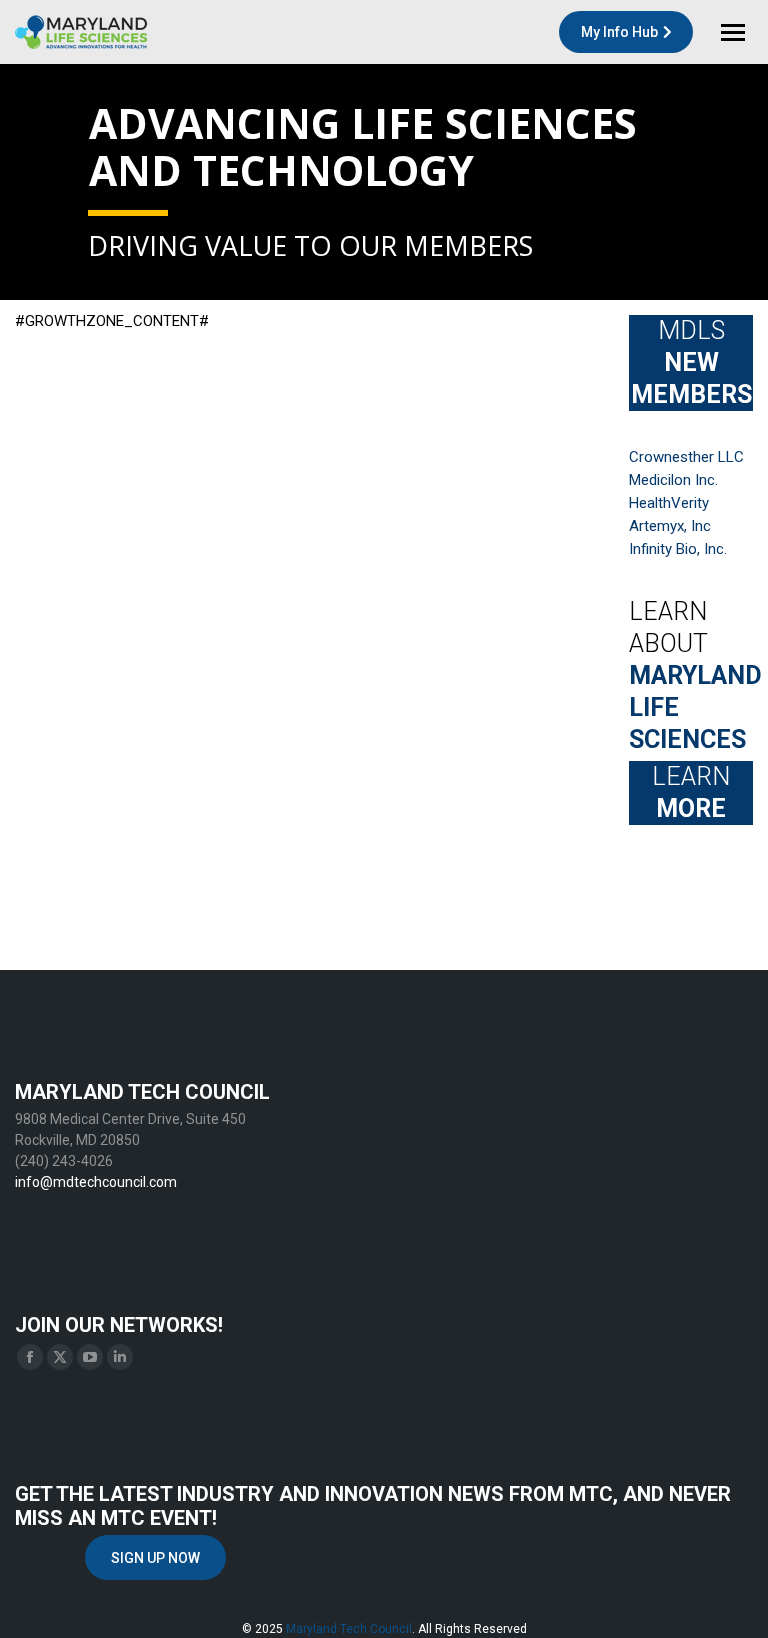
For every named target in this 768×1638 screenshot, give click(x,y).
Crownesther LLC (686, 457)
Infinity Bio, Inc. (678, 549)
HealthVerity (669, 503)
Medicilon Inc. (673, 480)
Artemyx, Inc (670, 526)
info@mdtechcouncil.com (96, 1182)
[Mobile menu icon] (733, 32)
